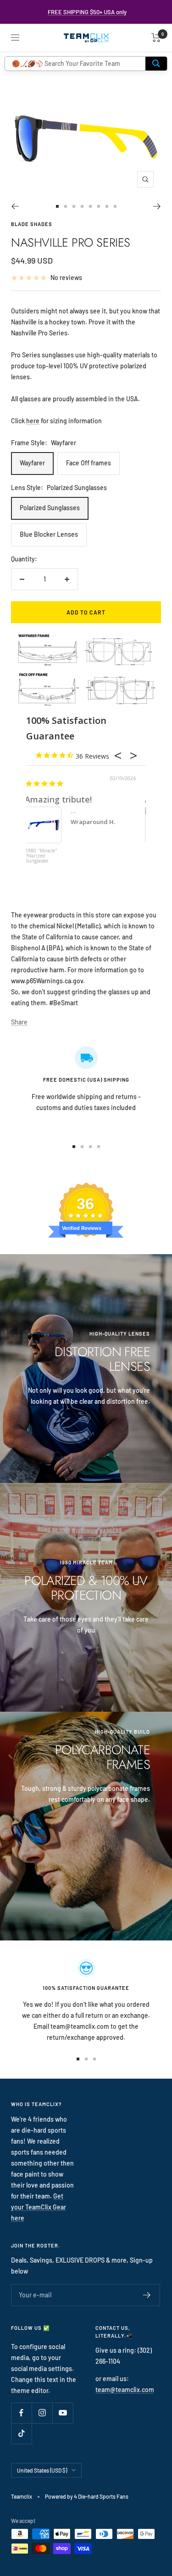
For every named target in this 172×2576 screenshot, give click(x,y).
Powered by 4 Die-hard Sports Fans (87, 2496)
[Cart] (156, 38)
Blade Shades (32, 224)
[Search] (156, 64)
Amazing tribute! (58, 799)
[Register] (147, 2295)
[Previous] (15, 206)
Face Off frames (89, 463)
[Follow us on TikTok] (21, 2433)
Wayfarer (32, 463)
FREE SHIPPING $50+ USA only (87, 12)
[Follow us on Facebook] (21, 2413)
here (33, 421)
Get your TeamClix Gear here (39, 2207)
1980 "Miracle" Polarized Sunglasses (41, 856)
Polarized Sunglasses (50, 508)
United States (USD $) (42, 2470)
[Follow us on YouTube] (63, 2413)
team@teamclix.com (125, 2390)
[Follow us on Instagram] (42, 2413)
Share (19, 1022)
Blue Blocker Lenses (49, 534)
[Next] (157, 206)
